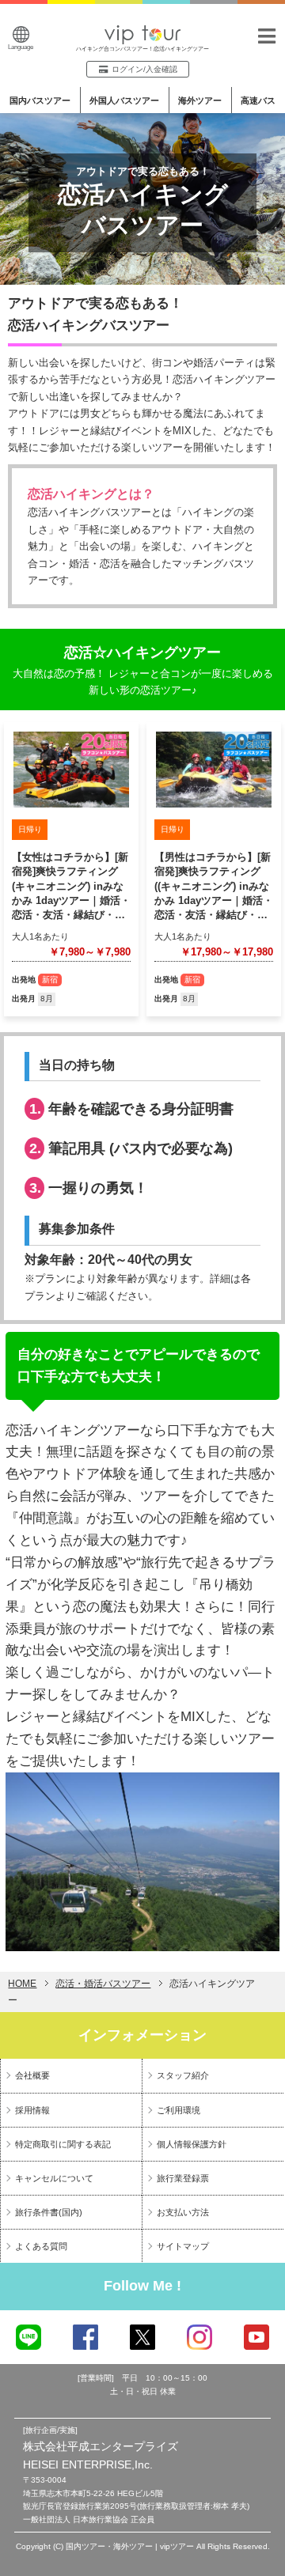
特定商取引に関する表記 (63, 2144)
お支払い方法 (183, 2212)
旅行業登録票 (183, 2178)
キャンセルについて (54, 2178)
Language (21, 47)
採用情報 (32, 2110)
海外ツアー (200, 100)
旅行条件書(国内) (49, 2212)
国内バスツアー (40, 100)
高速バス (258, 100)
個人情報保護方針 (192, 2144)
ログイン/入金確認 (144, 69)
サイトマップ (183, 2246)
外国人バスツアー (124, 100)
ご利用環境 (179, 2110)
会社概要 (32, 2075)
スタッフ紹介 (183, 2075)
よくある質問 (41, 2246)
